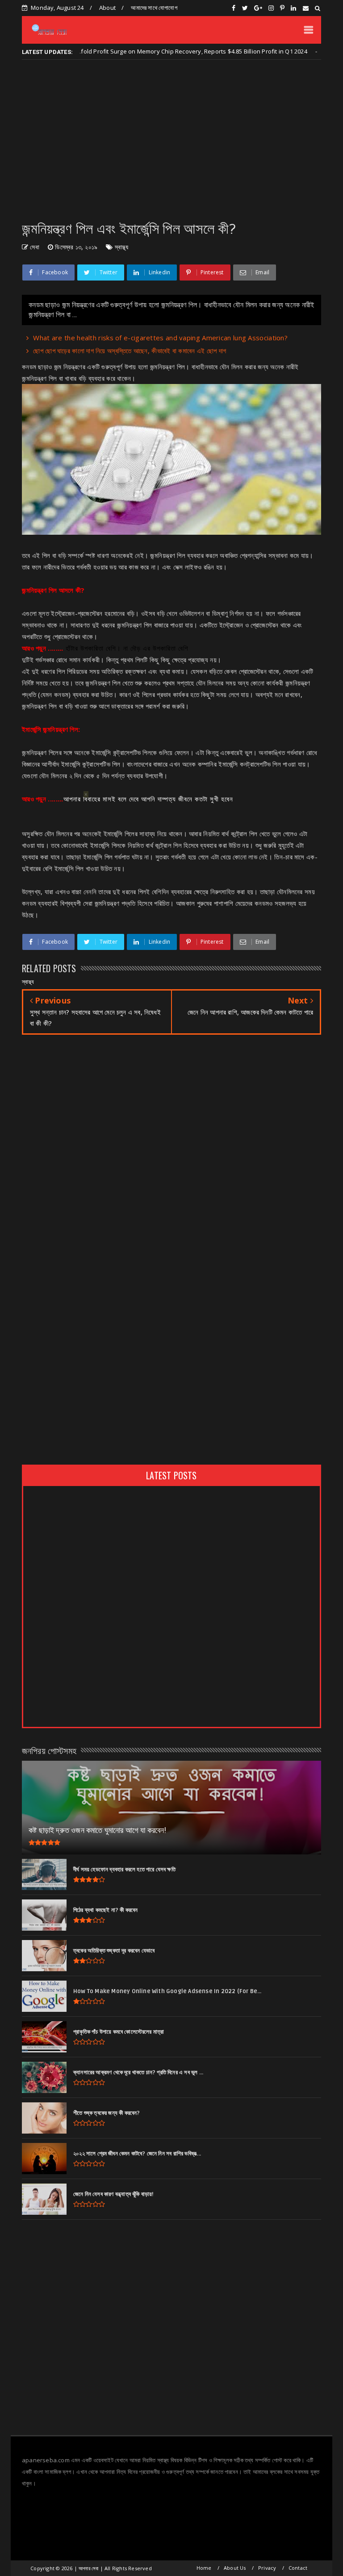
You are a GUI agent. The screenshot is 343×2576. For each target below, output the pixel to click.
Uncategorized (311, 52)
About (107, 8)
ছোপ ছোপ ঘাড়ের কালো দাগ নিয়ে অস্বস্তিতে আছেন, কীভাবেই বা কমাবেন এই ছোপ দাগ (130, 351)
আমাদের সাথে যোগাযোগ (154, 8)
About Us (235, 2568)
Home (204, 2568)
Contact (298, 2568)
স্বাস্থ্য (121, 247)
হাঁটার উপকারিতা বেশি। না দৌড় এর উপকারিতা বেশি (126, 648)
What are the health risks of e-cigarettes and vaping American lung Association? (160, 338)
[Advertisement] (171, 140)
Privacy (267, 2568)
